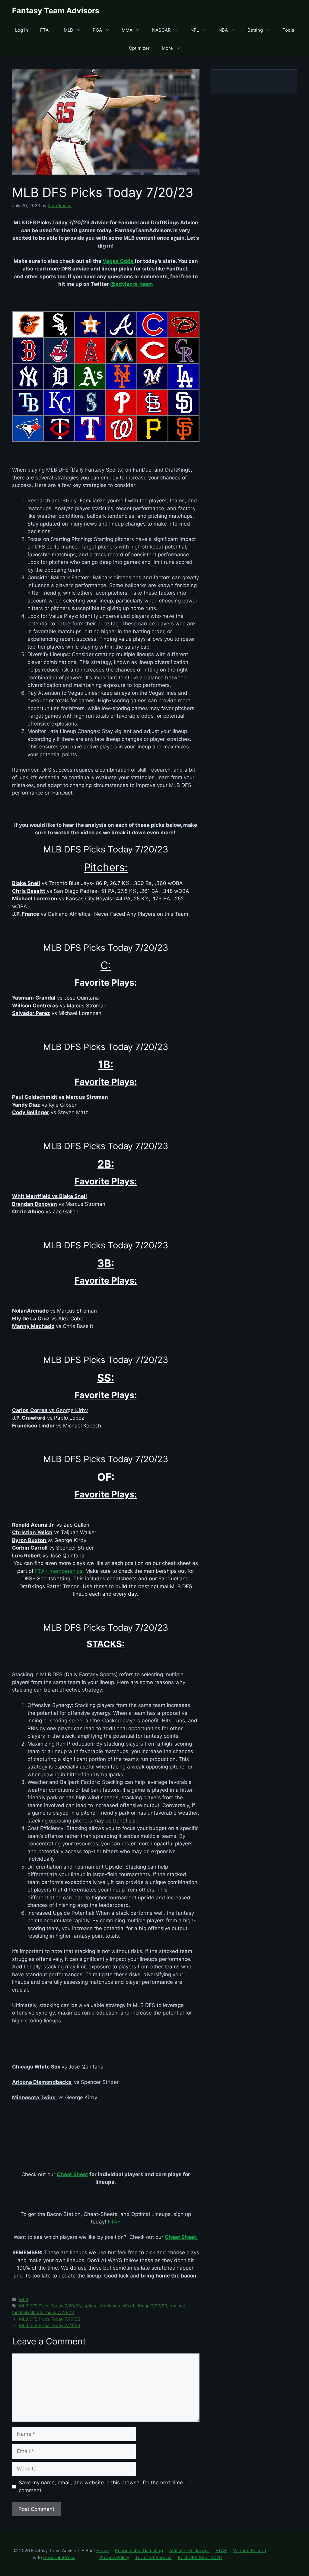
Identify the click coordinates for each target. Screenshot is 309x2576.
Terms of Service (153, 2557)
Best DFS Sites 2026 (200, 2557)
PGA (97, 30)
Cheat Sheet (72, 2174)
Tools (288, 30)
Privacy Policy (114, 2557)
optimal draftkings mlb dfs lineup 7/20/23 (125, 2306)
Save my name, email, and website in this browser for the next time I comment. (102, 2486)
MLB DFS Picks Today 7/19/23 (50, 2319)
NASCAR (161, 30)
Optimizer (139, 48)
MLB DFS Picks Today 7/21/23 (50, 2325)
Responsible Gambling (139, 2551)
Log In (22, 30)
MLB (68, 30)
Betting (255, 30)
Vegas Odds (119, 261)
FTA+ (46, 30)
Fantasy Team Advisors (56, 11)
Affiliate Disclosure (189, 2551)
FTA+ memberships (59, 1571)
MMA (127, 30)
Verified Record (250, 2551)
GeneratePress (59, 2557)
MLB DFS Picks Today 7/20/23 (50, 2306)
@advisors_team (132, 284)
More (167, 48)
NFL (195, 30)
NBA (223, 30)
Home (103, 2551)
